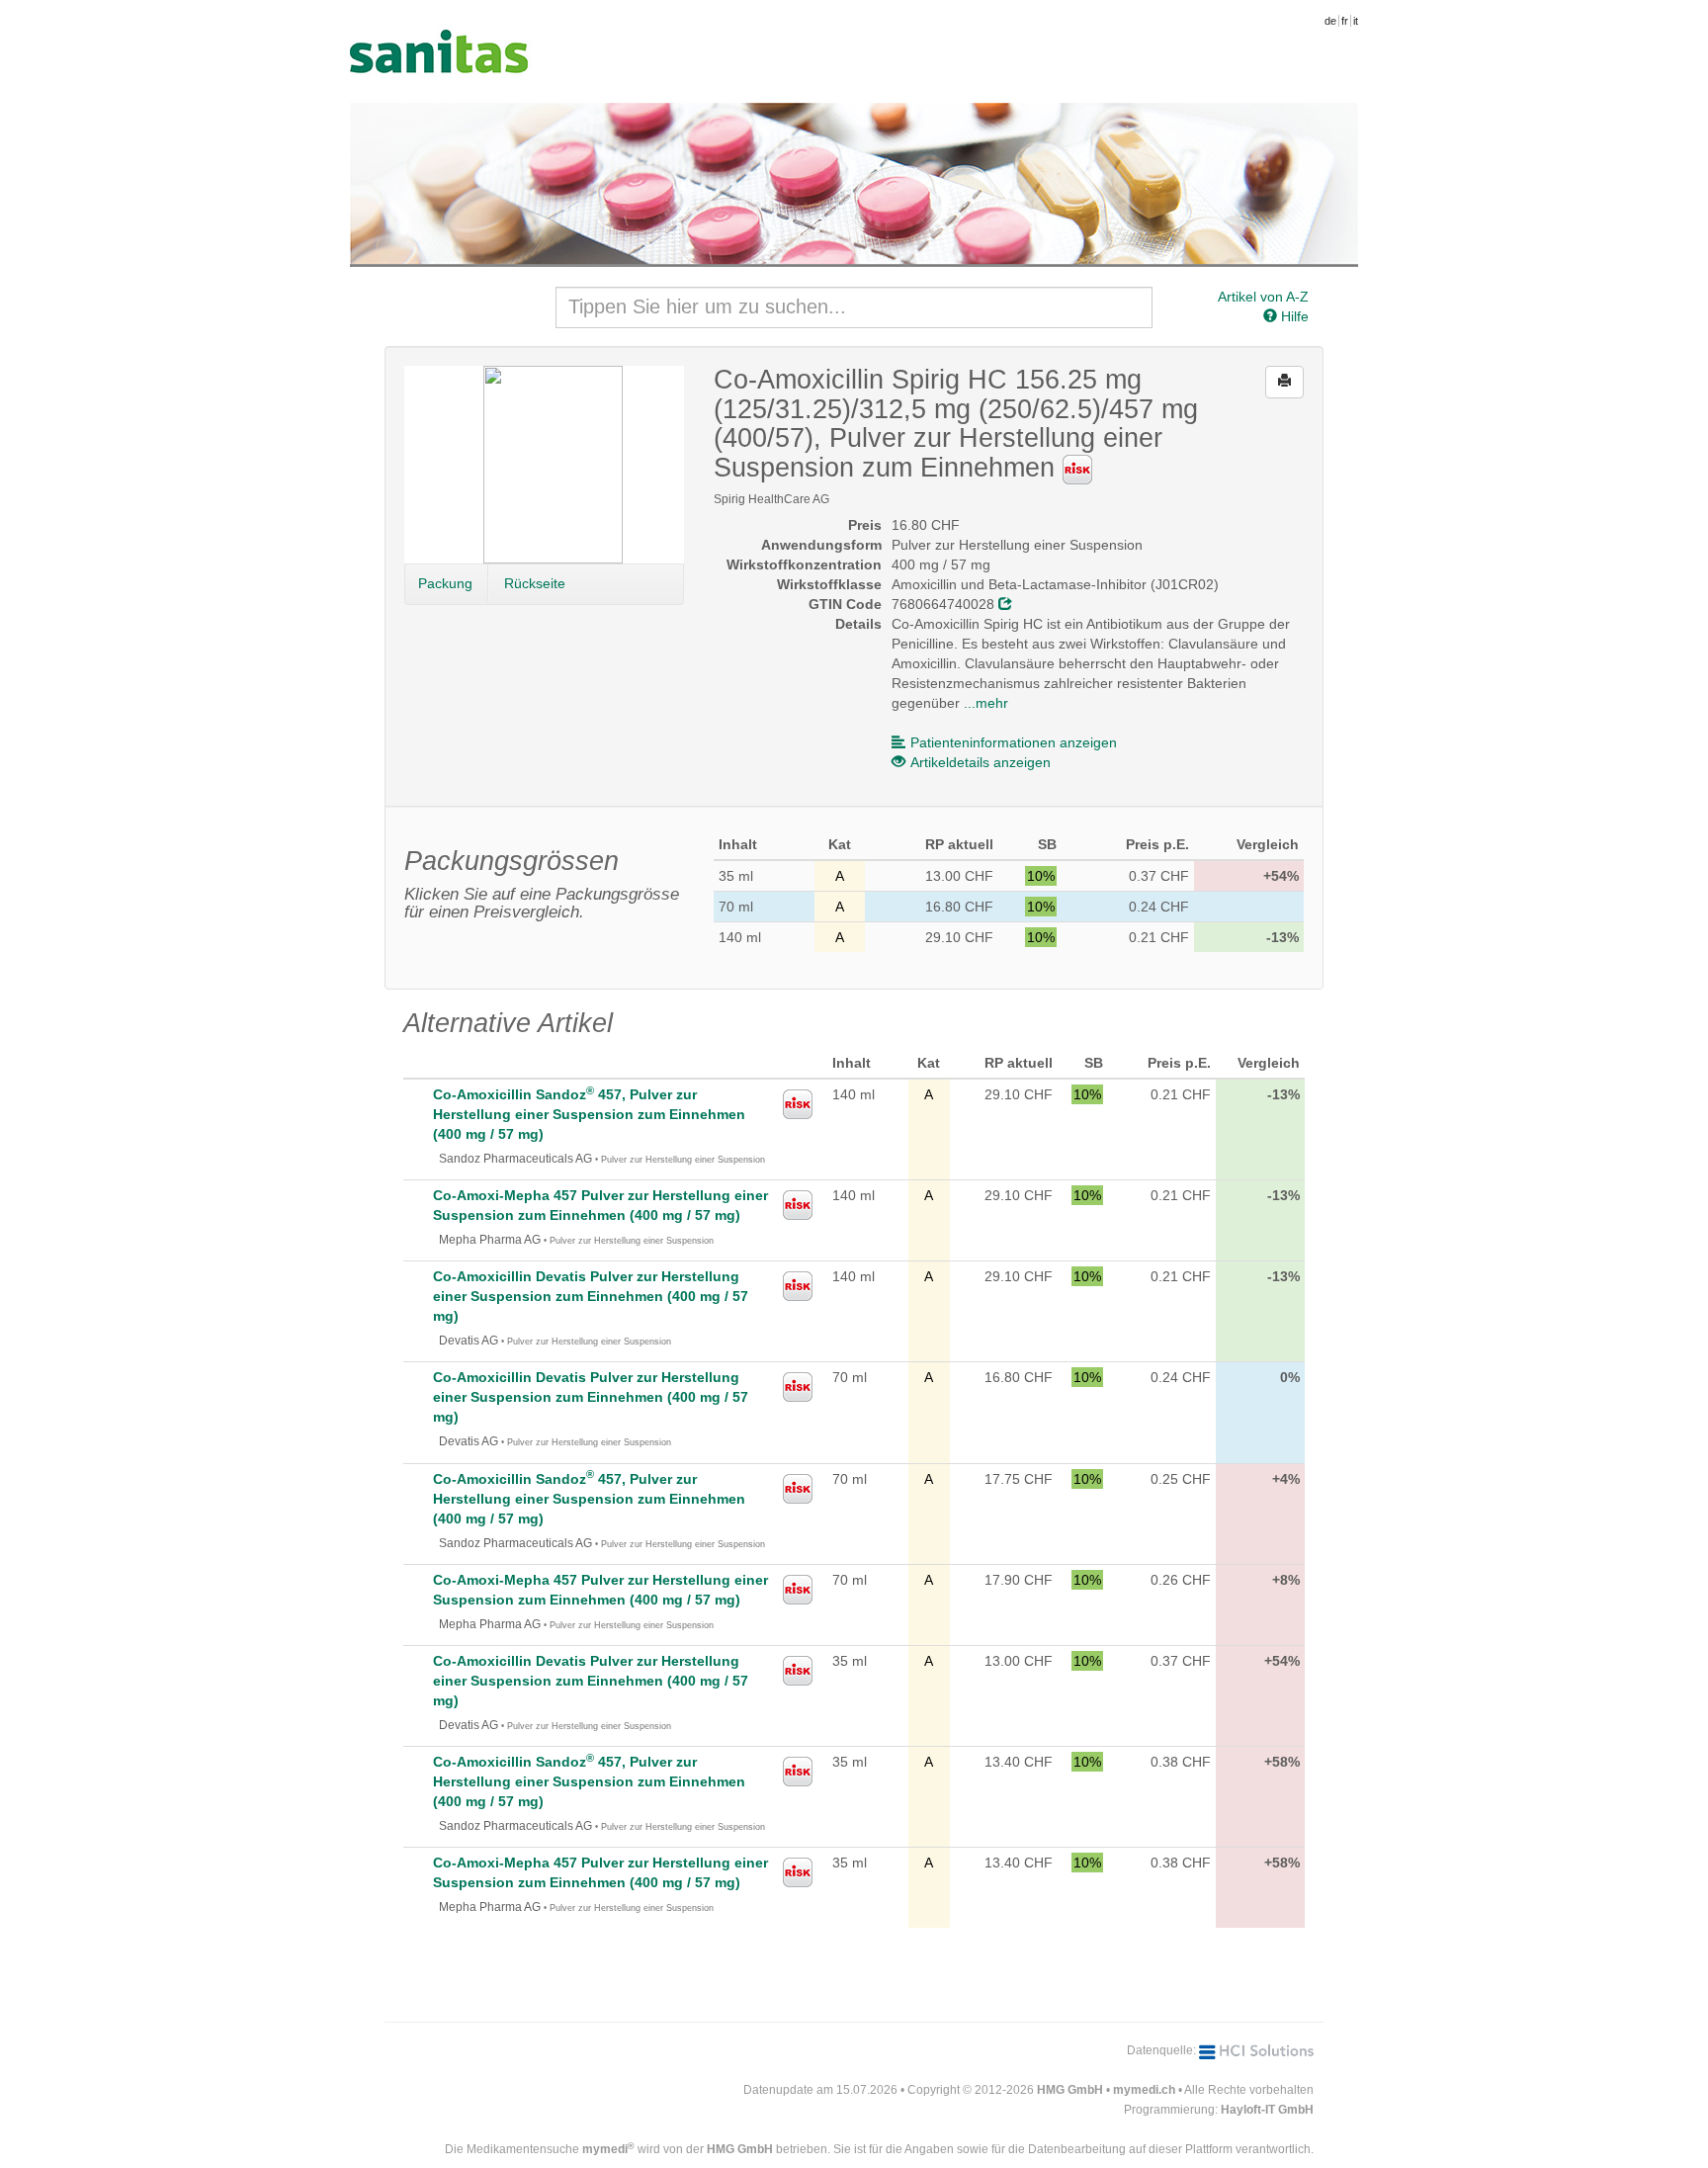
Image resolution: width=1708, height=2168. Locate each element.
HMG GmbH (1070, 2090)
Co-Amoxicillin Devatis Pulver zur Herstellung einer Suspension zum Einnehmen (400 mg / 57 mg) (591, 1296)
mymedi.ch (1144, 2090)
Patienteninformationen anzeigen (1014, 742)
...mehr (986, 703)
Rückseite (535, 583)
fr (1345, 21)
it (1356, 21)
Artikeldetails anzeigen (981, 762)
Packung (445, 583)
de (1330, 21)
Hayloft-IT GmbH (1267, 2110)
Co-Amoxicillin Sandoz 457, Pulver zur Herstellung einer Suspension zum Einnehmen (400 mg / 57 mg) (589, 1114)
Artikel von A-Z (1263, 297)
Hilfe (1293, 316)
